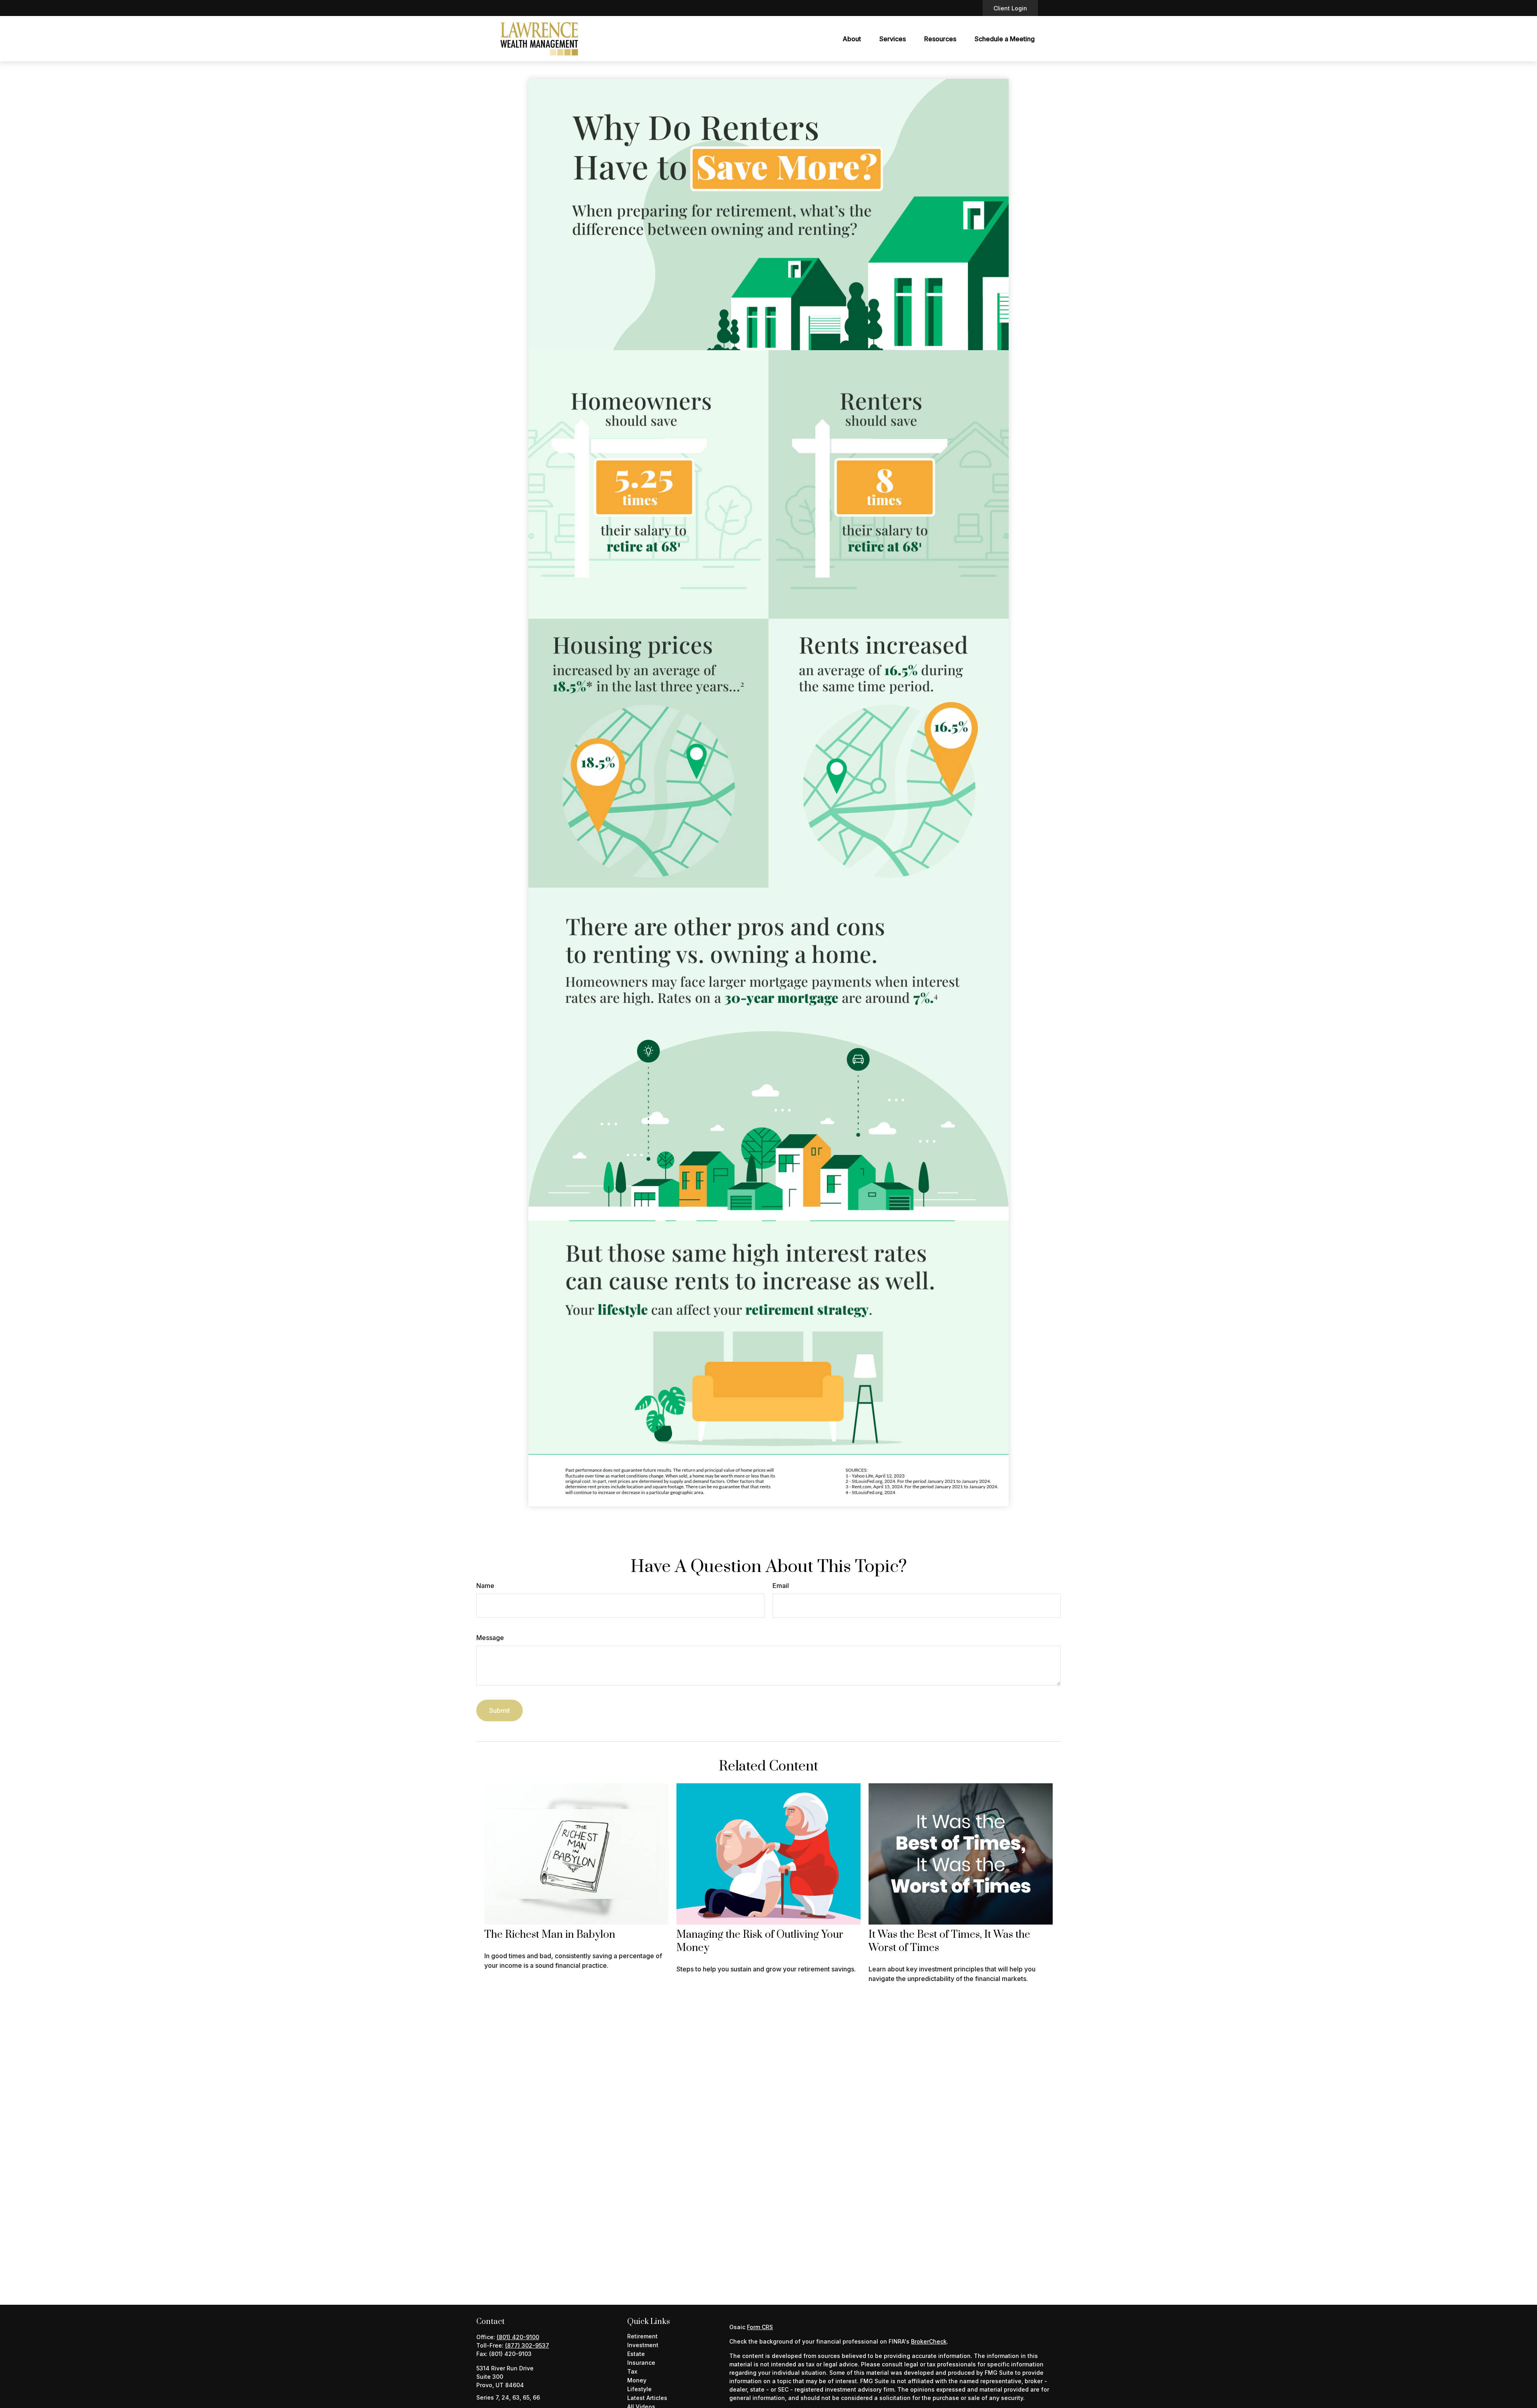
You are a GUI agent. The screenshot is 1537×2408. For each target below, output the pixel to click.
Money (637, 2380)
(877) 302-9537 (527, 2345)
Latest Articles (647, 2398)
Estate (636, 2354)
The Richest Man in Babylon (550, 1935)
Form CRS (760, 2327)
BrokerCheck (929, 2341)
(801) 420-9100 (518, 2337)
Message (490, 1638)
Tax (632, 2371)
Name (485, 1586)
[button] (852, 39)
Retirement (642, 2336)
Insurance (641, 2363)
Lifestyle (639, 2389)
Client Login (1010, 8)
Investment (643, 2345)
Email (781, 1586)
